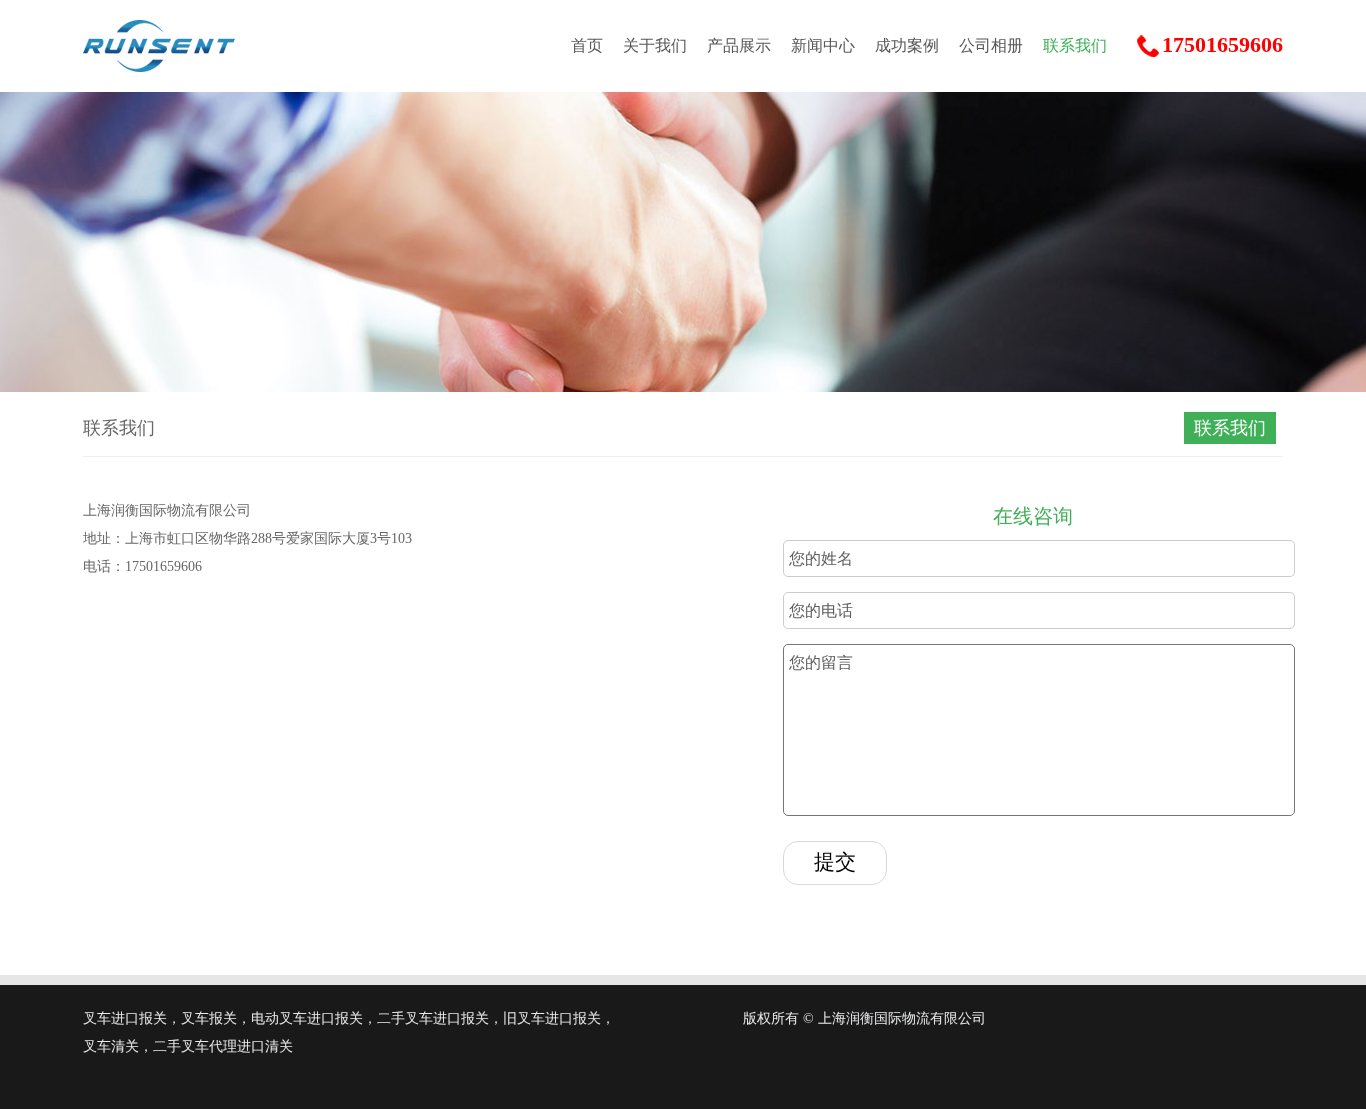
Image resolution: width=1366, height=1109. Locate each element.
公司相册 (991, 45)
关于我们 (655, 45)
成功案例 (907, 45)
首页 (587, 45)
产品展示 (739, 45)
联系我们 (1075, 45)
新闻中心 (823, 45)
